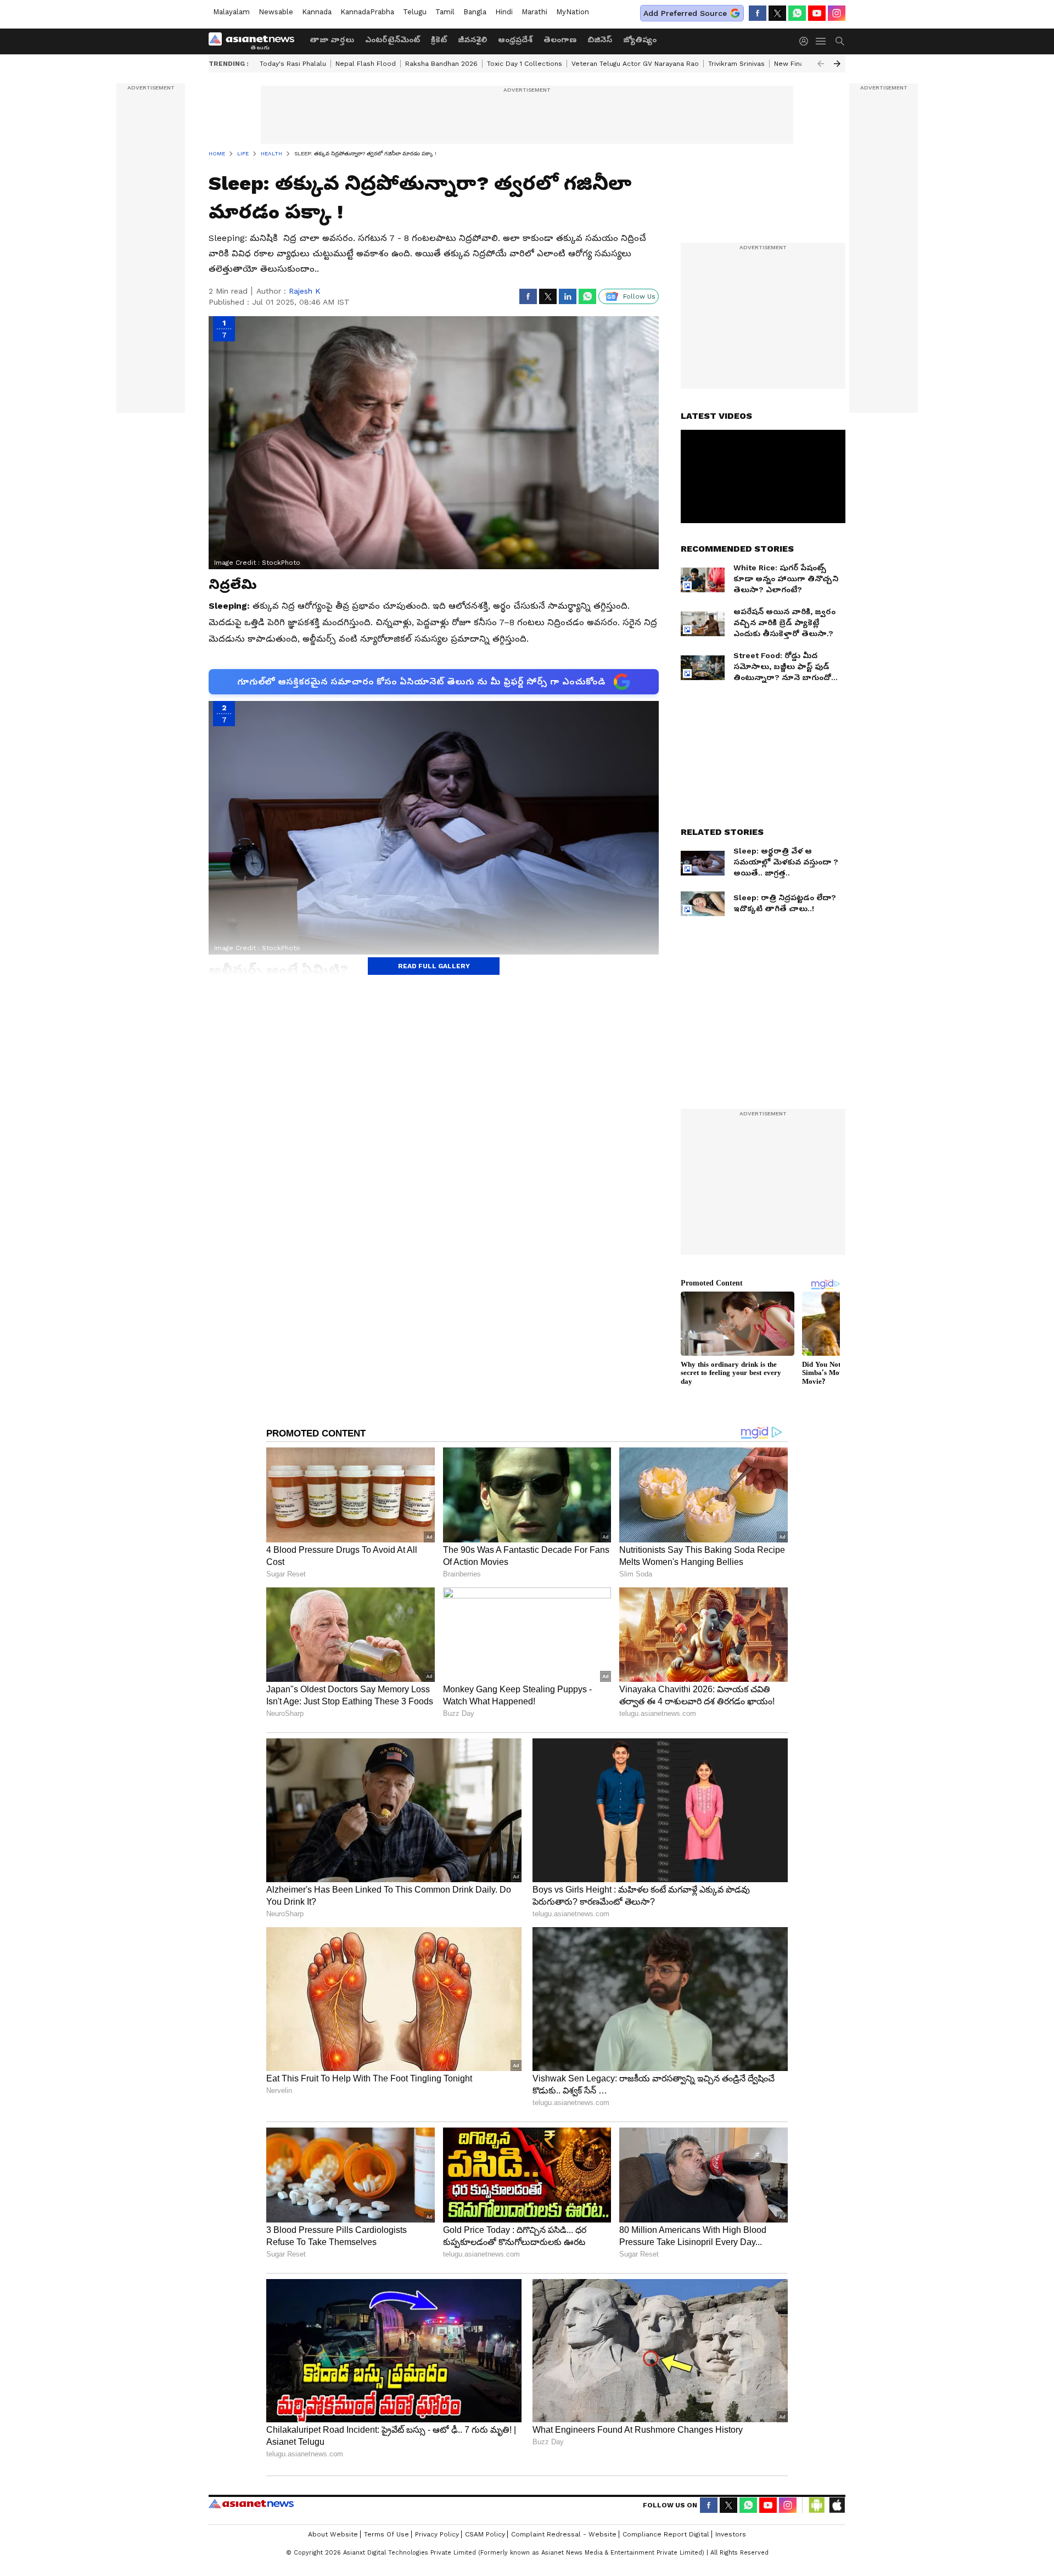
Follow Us (639, 296)
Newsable (276, 12)
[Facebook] (758, 13)
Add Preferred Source (685, 13)
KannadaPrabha (367, 12)
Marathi (534, 12)
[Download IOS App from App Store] (837, 2505)
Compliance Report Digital (666, 2534)
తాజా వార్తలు (332, 40)
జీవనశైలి (472, 40)
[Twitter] (777, 13)
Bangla (475, 12)
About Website (333, 2534)
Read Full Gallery (434, 966)
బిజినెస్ (600, 40)
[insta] (837, 13)
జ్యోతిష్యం (640, 40)
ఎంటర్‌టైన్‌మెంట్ (393, 40)
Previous (821, 64)
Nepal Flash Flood (366, 64)
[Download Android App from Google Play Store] (817, 2505)
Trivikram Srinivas (736, 64)
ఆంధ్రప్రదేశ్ (515, 40)
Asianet (251, 2504)
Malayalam (231, 12)
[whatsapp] (797, 13)
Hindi (504, 12)
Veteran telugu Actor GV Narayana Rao (635, 64)
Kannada (317, 12)
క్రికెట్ (439, 40)
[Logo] (255, 41)
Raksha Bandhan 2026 (441, 64)
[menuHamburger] (821, 41)
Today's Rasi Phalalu (293, 64)
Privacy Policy (437, 2534)
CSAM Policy (485, 2534)
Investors (731, 2534)
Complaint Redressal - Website (564, 2534)
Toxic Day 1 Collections (525, 64)
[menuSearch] (840, 41)
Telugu (415, 12)
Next (837, 64)
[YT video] (817, 13)
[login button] (806, 41)
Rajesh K (305, 291)
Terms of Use (386, 2534)
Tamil (445, 12)
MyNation (573, 12)
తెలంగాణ (560, 40)
